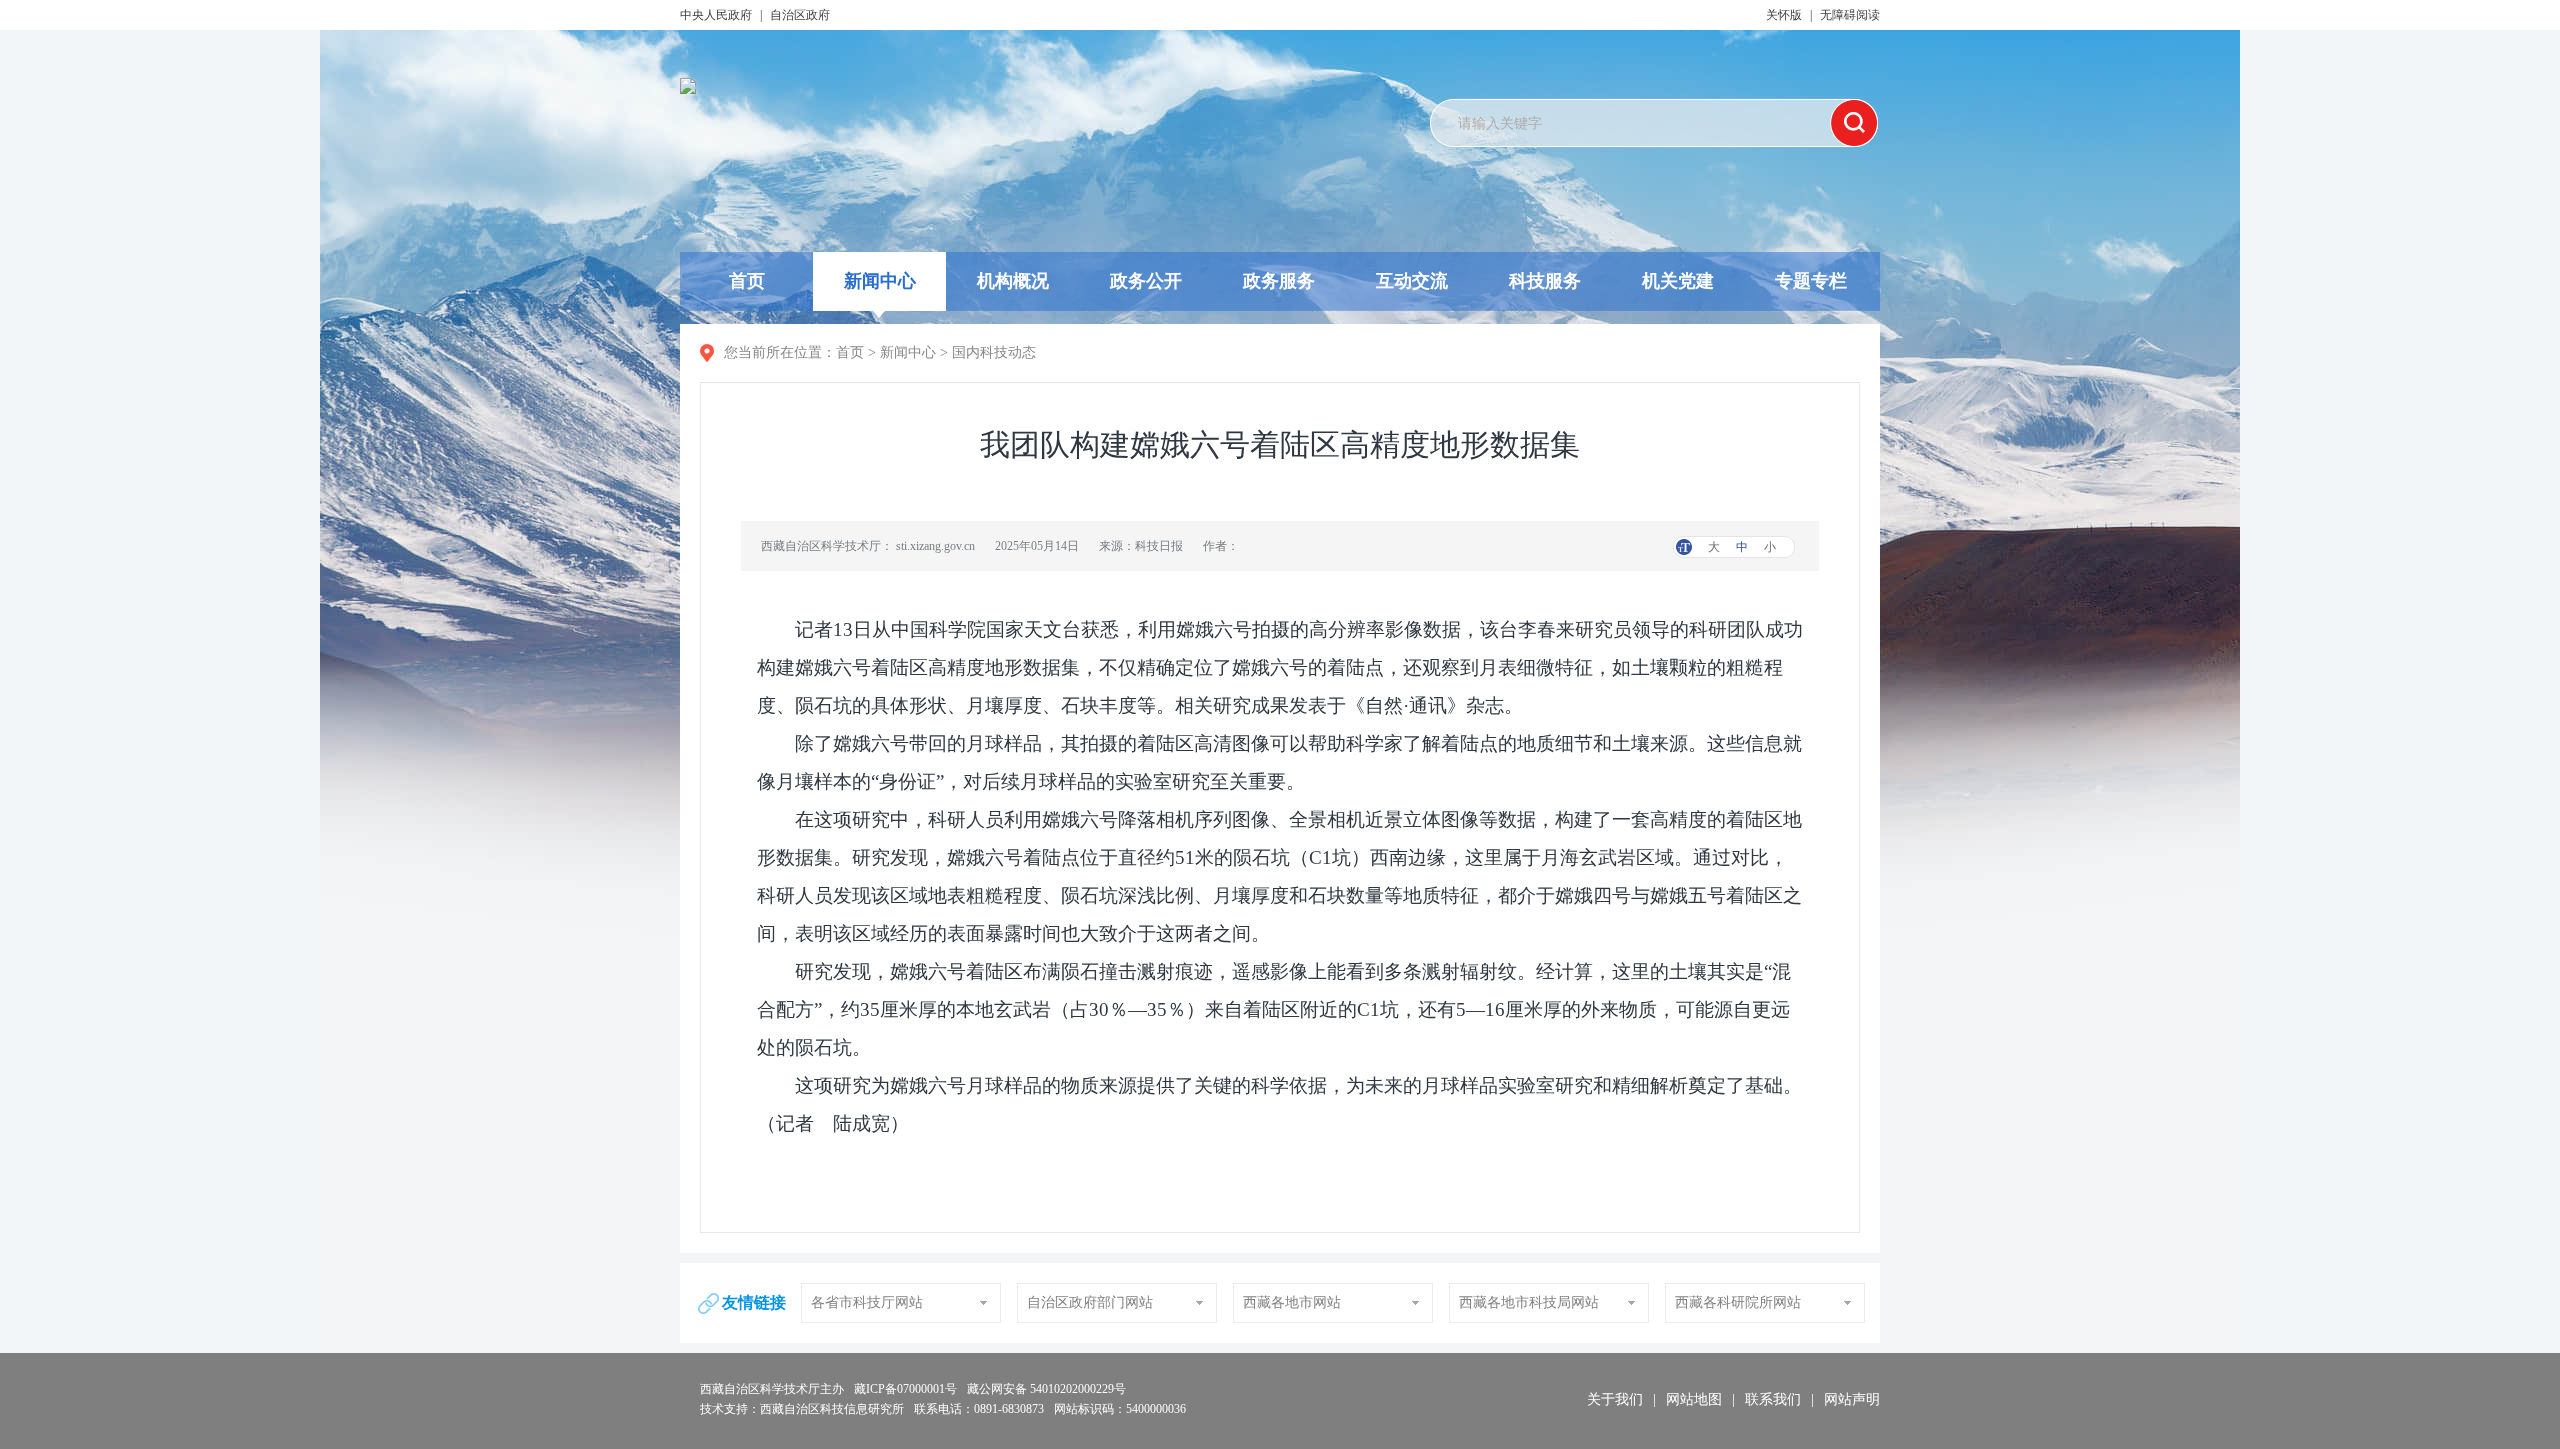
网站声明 (1852, 1399)
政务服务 (1279, 281)
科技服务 (1545, 281)
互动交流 (1412, 281)
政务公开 (1146, 281)
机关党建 (1678, 281)
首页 (747, 281)
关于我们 (1615, 1399)
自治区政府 (800, 15)
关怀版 (1784, 15)
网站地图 (1694, 1399)
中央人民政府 (716, 15)
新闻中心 (880, 281)
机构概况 (1013, 281)
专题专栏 (1811, 281)
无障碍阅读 (1850, 15)
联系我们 (1773, 1399)
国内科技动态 (994, 352)
